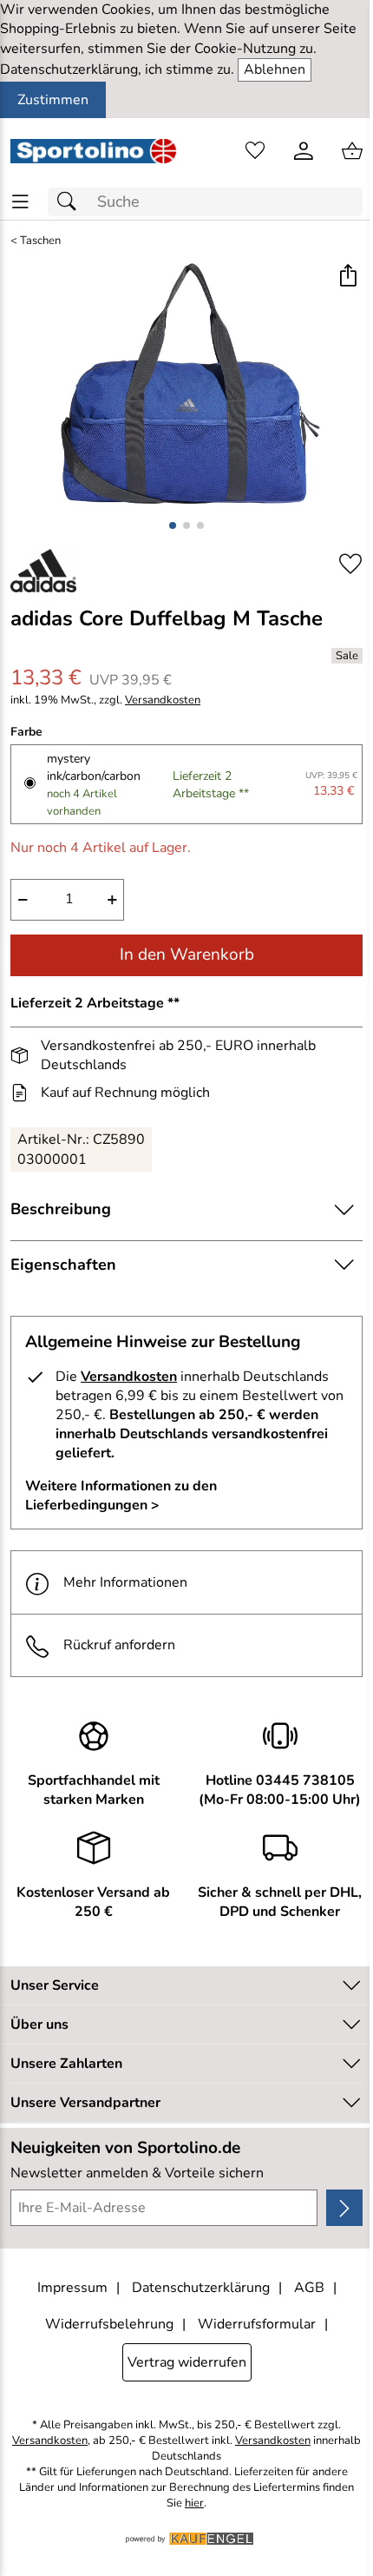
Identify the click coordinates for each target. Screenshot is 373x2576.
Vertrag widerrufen (187, 2362)
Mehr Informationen (125, 1582)
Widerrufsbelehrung (109, 2324)
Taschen (40, 241)
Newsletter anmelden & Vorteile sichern (137, 2173)
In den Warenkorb (187, 954)
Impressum (72, 2288)
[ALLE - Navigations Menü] (20, 202)
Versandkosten (163, 700)
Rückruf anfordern (119, 1645)
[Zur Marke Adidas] (43, 571)
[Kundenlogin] (304, 151)
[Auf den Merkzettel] (350, 564)
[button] (347, 277)
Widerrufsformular (257, 2324)
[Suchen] (71, 202)
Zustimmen (53, 100)
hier (194, 2503)
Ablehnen (275, 69)
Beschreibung (61, 1209)
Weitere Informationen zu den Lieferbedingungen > (121, 1496)
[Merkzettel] (255, 151)
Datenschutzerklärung (201, 2288)
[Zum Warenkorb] (352, 151)
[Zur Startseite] (93, 151)
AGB (309, 2288)
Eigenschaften (63, 1265)
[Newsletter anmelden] (344, 2208)
